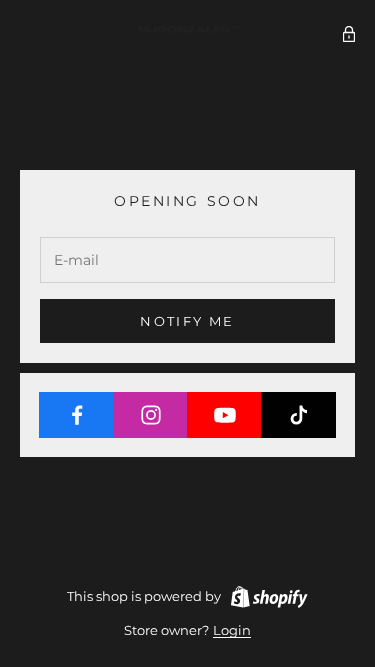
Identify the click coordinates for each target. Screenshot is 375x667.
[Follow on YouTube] (224, 415)
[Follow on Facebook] (76, 415)
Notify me (187, 321)
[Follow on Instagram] (150, 415)
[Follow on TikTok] (298, 415)
